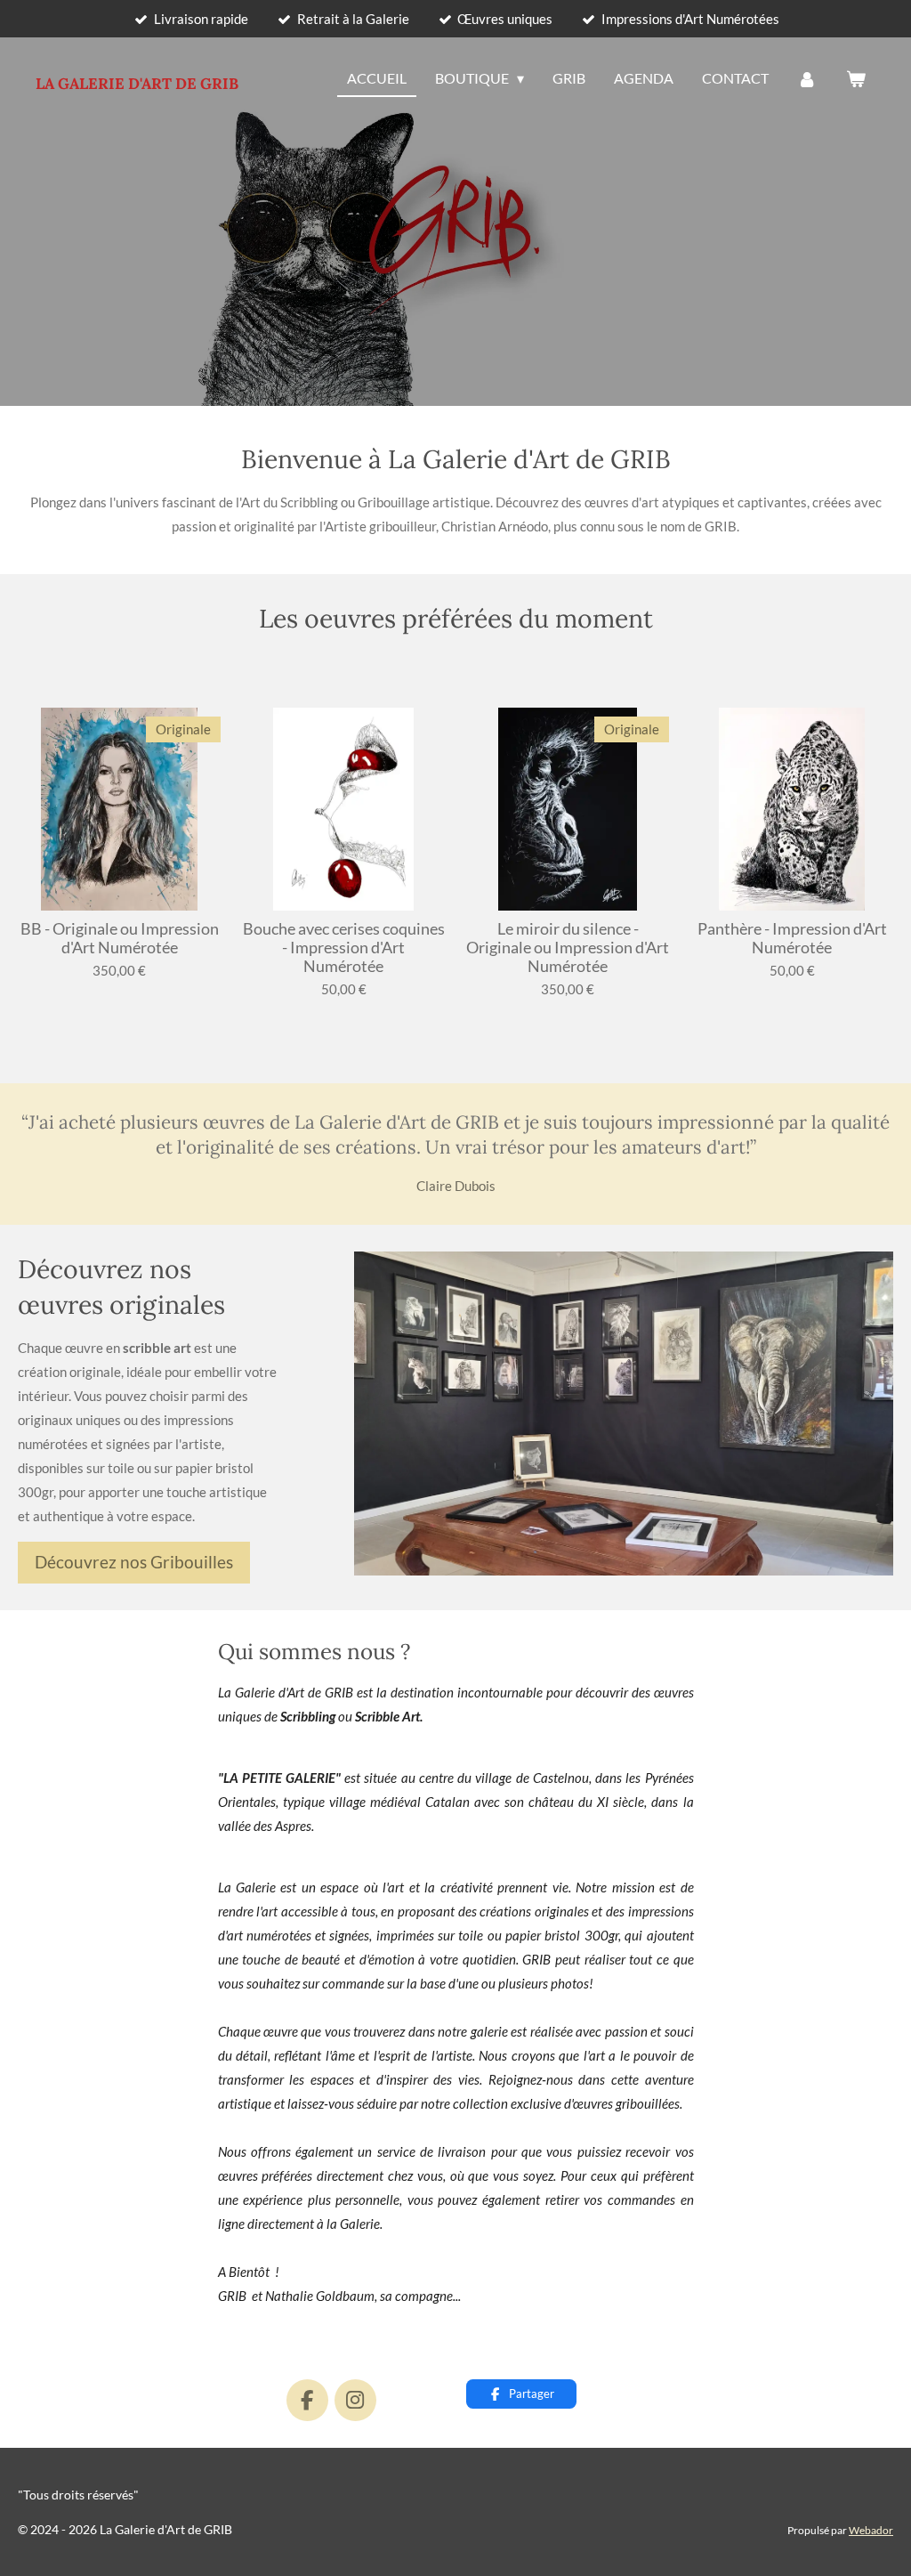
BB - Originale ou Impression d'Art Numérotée (120, 938)
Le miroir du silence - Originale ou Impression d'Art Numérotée (568, 948)
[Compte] (807, 79)
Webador (871, 2530)
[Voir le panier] (856, 79)
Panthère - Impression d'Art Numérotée (792, 938)
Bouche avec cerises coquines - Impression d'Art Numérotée (344, 948)
